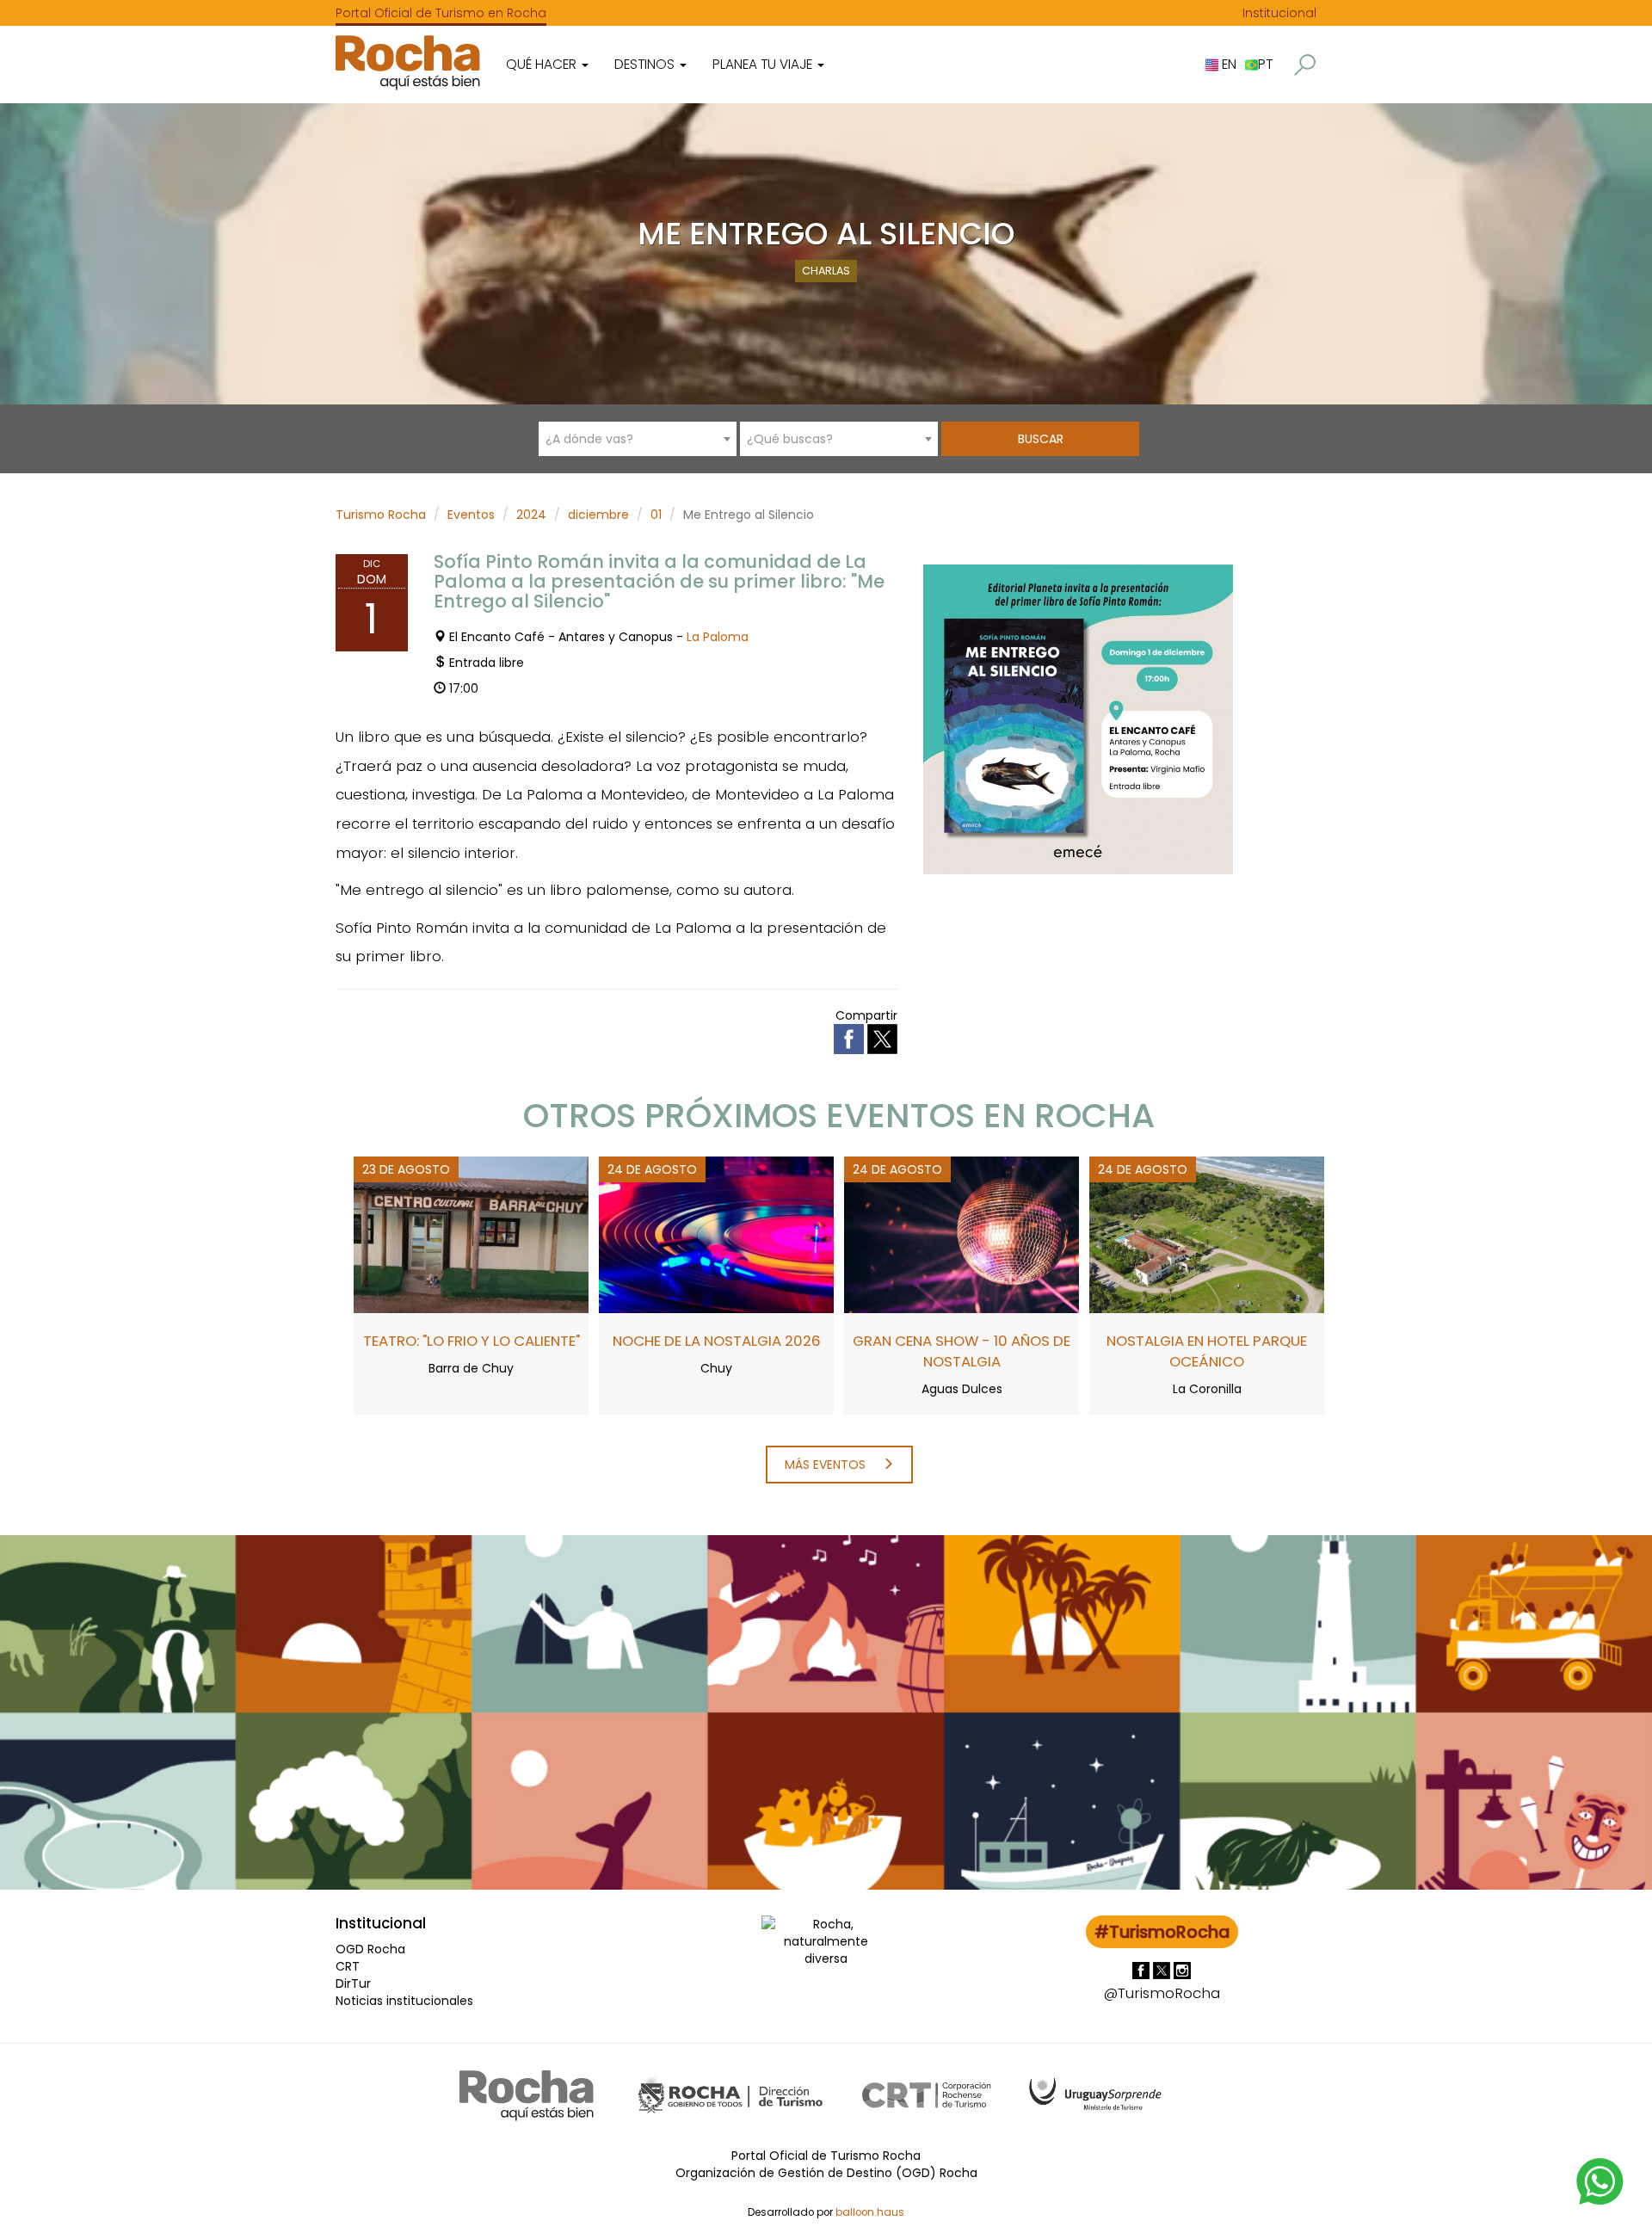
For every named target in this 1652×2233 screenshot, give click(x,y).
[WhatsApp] (1600, 2181)
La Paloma (718, 637)
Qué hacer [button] (543, 64)
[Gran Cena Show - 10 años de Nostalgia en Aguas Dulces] (962, 1234)
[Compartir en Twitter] (882, 1038)
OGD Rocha (370, 1949)
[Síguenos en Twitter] (1163, 1970)
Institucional (1279, 13)
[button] (1305, 65)
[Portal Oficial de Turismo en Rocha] (408, 62)
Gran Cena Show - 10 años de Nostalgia (962, 1351)
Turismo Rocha (381, 515)
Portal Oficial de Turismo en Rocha (441, 13)
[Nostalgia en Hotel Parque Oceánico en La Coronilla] (1207, 1234)
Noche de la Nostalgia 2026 (717, 1341)
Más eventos (827, 1465)
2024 (531, 515)
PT (1265, 64)
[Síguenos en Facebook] (1143, 1970)
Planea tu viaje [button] (764, 64)
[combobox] (638, 439)
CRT (348, 1966)
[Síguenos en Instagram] (1182, 1970)
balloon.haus (870, 2212)
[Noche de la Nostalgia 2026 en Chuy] (716, 1234)
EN (1227, 64)
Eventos (471, 515)
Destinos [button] (646, 64)
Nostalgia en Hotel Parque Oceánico (1207, 1351)
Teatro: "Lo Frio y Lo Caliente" (472, 1341)
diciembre (598, 515)
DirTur (353, 1983)
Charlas (826, 271)
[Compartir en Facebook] (851, 1038)
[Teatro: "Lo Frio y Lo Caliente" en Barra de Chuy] (471, 1234)
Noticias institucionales (404, 2001)
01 (656, 515)
